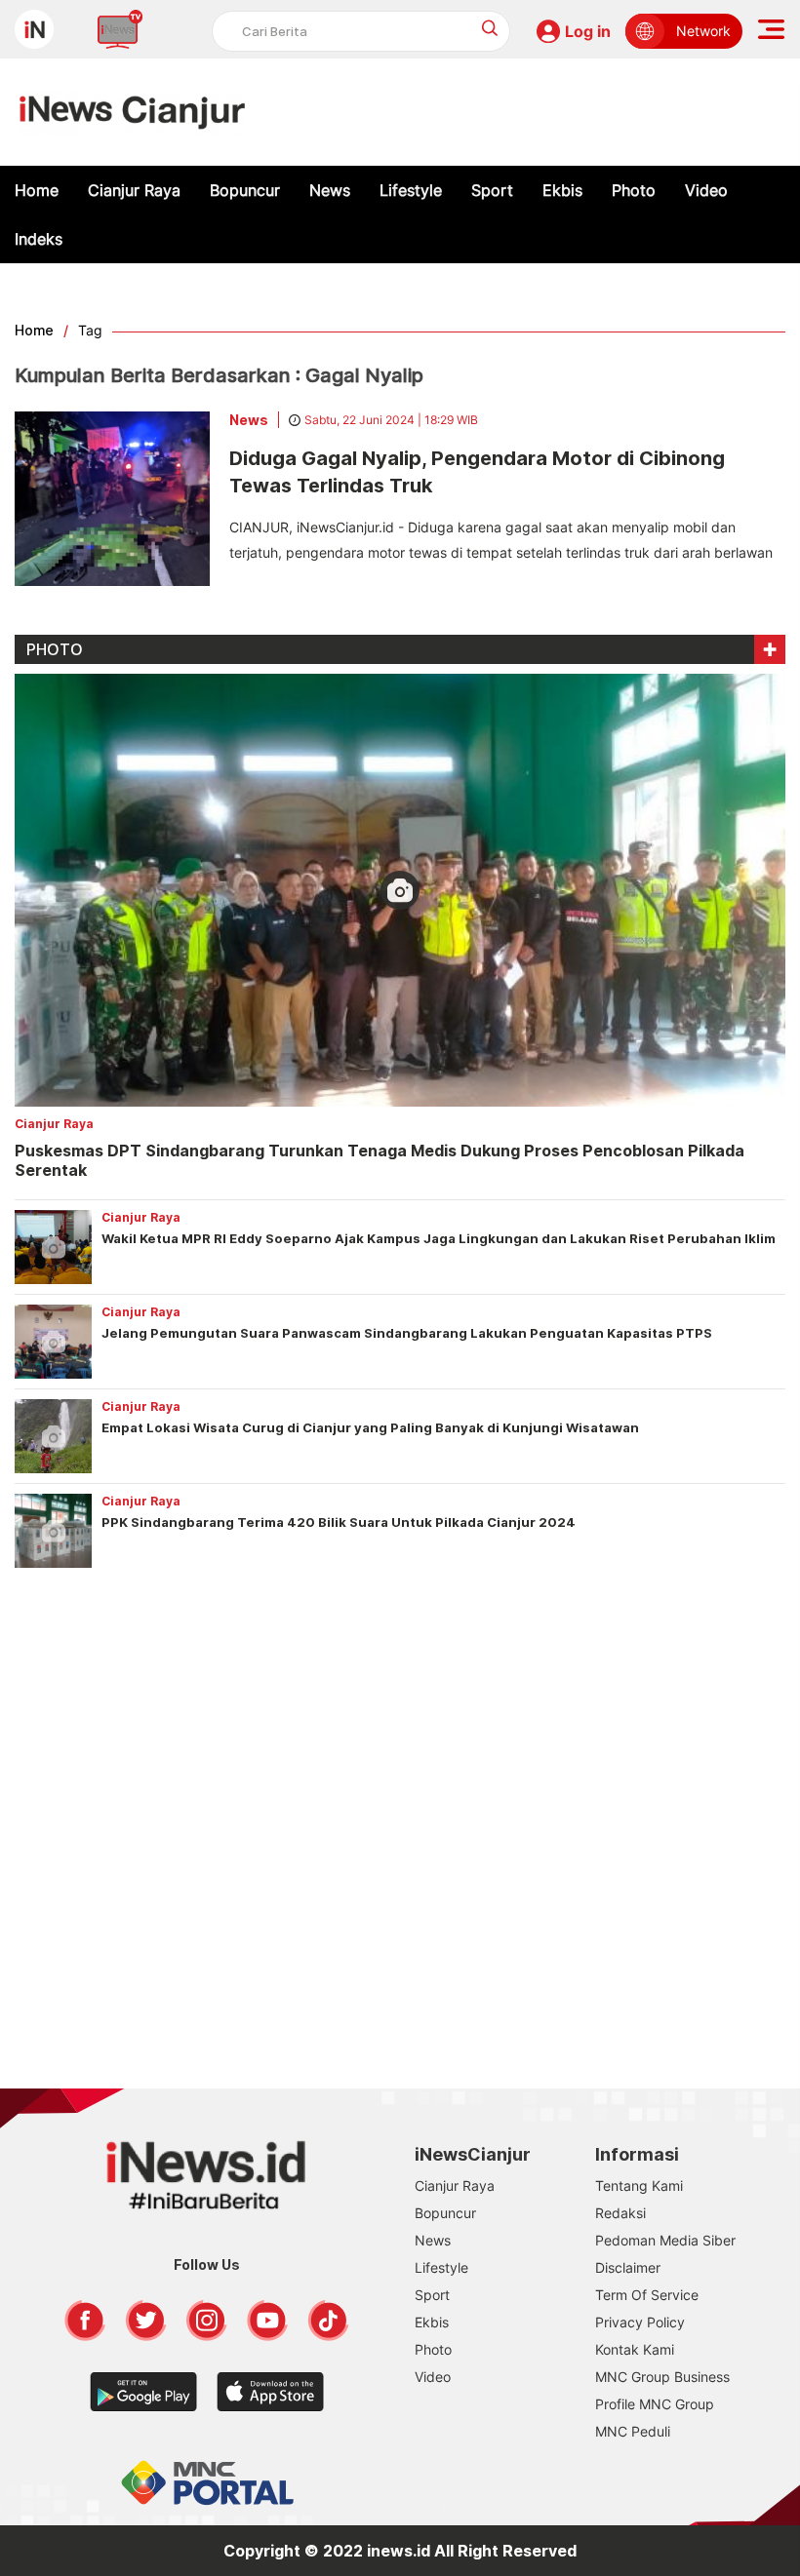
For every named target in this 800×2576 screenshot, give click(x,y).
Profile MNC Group (655, 2404)
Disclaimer (628, 2267)
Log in (588, 31)
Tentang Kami (639, 2186)
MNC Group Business (662, 2377)
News (330, 190)
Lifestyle (411, 190)
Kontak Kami (635, 2349)
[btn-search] (490, 28)
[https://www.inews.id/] (132, 112)
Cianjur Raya (134, 190)
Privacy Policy (640, 2322)
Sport (492, 190)
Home (37, 190)
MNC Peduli (633, 2431)
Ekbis (562, 190)
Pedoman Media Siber (665, 2240)
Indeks (39, 239)
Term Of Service (647, 2295)
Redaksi (620, 2213)
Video (706, 190)
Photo (634, 190)
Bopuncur (245, 190)
